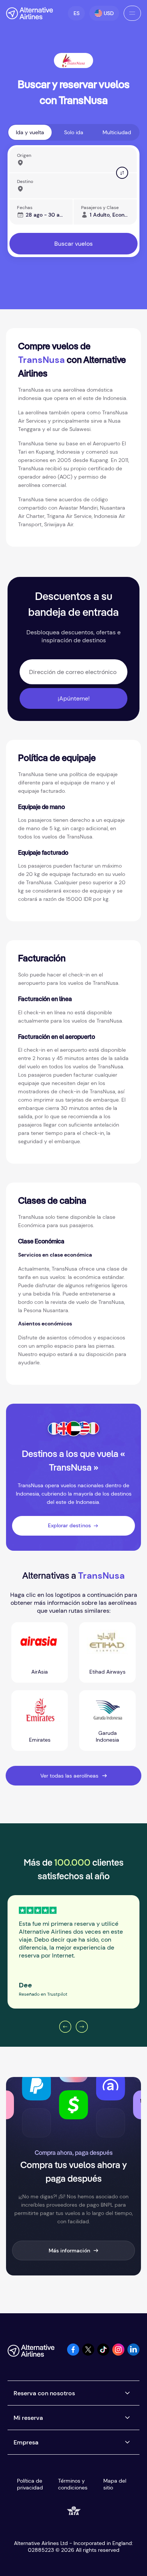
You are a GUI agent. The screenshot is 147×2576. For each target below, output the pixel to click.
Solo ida (74, 132)
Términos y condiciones (73, 2484)
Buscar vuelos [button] (73, 244)
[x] (88, 2354)
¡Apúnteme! (74, 698)
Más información (69, 2251)
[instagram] (118, 2354)
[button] (76, 13)
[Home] (30, 13)
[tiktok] (103, 2354)
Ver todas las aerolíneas (69, 1776)
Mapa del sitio (115, 2484)
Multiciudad (117, 132)
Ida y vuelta (30, 132)
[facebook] (73, 2354)
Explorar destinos (69, 1525)
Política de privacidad (30, 2484)
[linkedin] (133, 2354)
